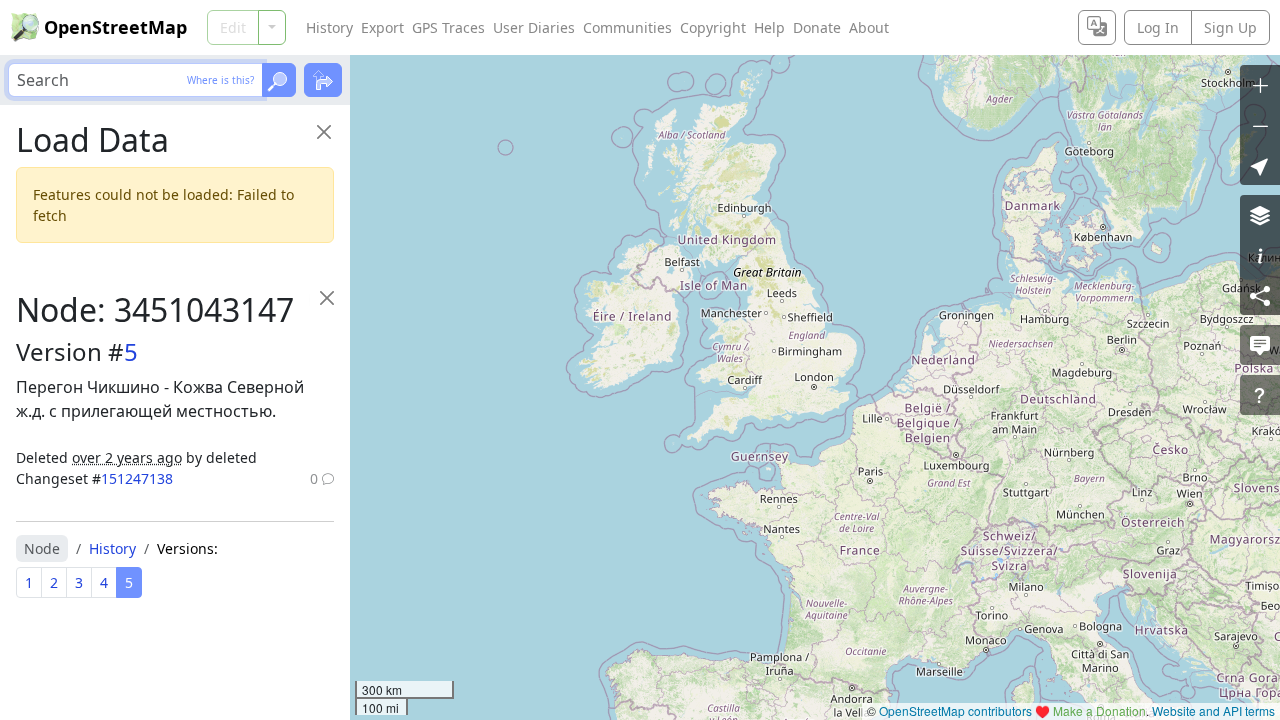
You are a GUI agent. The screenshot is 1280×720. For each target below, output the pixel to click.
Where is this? (220, 80)
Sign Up (1230, 27)
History (329, 27)
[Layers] (1260, 215)
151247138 (137, 478)
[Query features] (1260, 395)
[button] (1260, 165)
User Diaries (534, 27)
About (869, 27)
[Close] (323, 131)
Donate (817, 27)
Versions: (187, 548)
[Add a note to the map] (1260, 345)
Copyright (713, 27)
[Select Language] (1097, 27)
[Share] (1260, 295)
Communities (627, 27)
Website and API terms (1213, 710)
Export (382, 27)
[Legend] (1260, 255)
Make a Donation (1099, 710)
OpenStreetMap (115, 27)
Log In (1158, 27)
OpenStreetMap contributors (955, 710)
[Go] (279, 80)
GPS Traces (448, 27)
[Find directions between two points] (323, 80)
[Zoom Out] (1260, 125)
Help (769, 27)
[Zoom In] (1260, 85)
